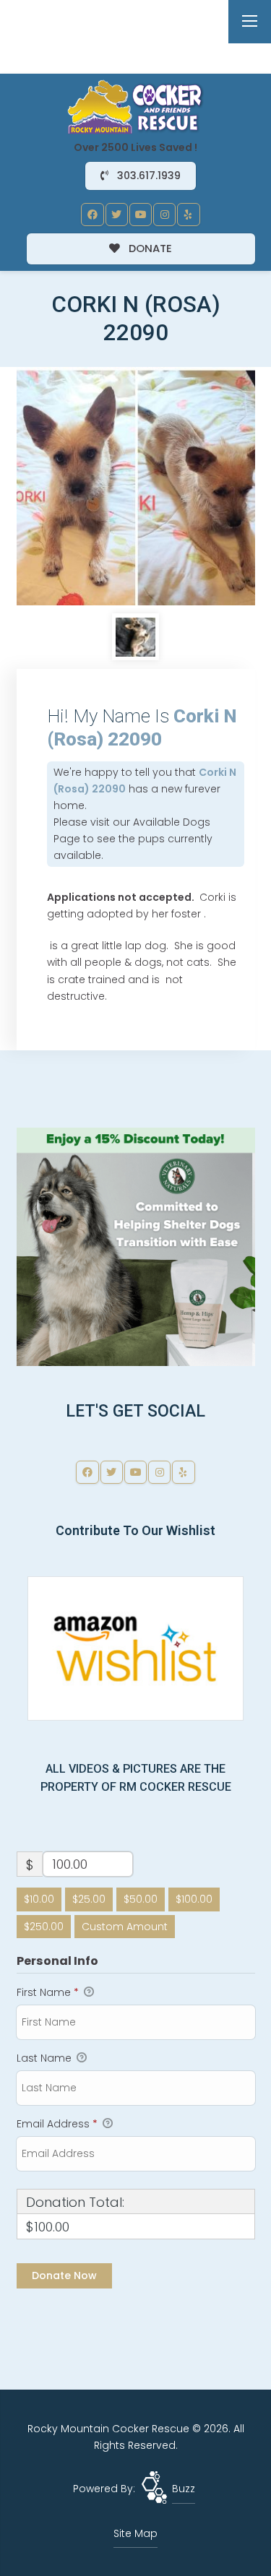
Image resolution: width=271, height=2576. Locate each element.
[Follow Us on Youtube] (141, 215)
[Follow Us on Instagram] (165, 215)
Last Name (46, 2058)
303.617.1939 (147, 176)
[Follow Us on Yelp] (189, 215)
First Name (48, 1992)
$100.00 (194, 1899)
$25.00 (89, 1899)
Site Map (135, 2533)
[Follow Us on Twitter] (117, 215)
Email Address (57, 2124)
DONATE (149, 248)
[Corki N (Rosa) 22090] (136, 486)
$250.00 (44, 1927)
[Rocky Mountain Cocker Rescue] (136, 106)
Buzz (184, 2489)
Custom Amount (125, 1927)
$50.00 (141, 1899)
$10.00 (39, 1899)
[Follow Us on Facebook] (93, 215)
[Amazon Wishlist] (136, 1648)
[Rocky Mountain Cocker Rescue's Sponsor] (136, 1246)
